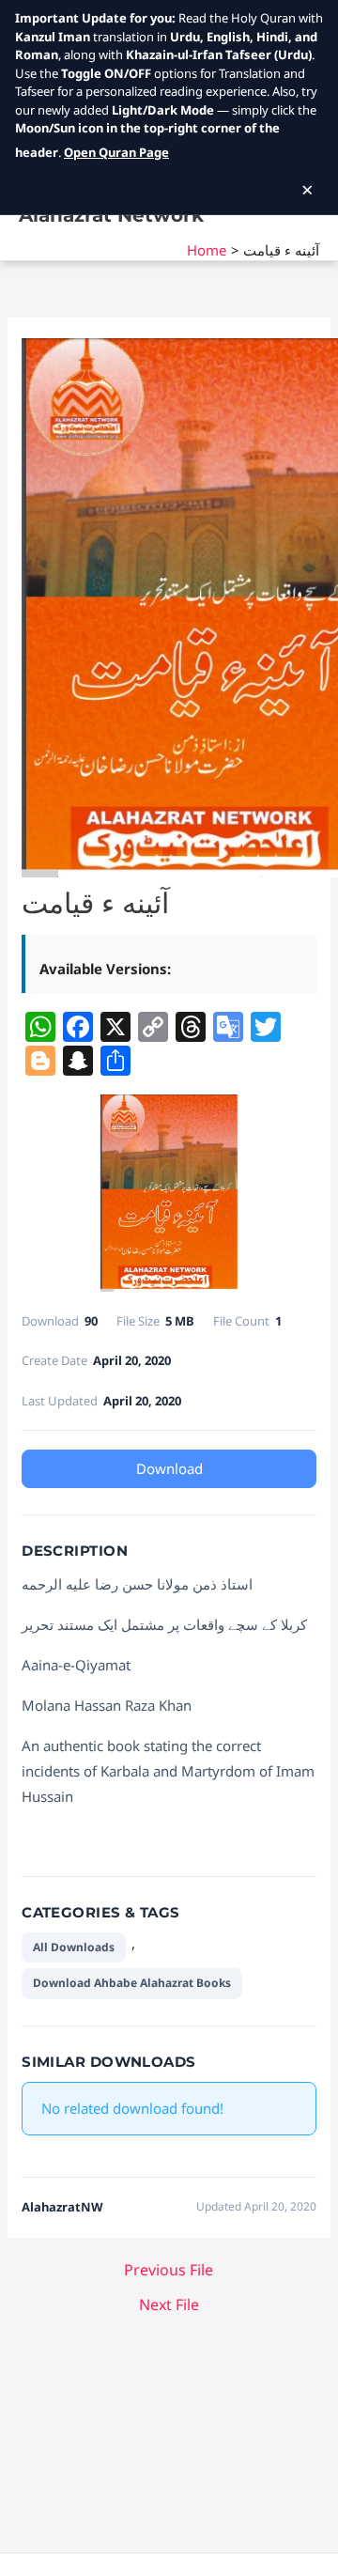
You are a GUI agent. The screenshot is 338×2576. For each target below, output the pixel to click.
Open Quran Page (116, 152)
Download (169, 1468)
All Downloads (74, 1947)
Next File (169, 2304)
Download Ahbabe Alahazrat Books (132, 1983)
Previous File (169, 2270)
